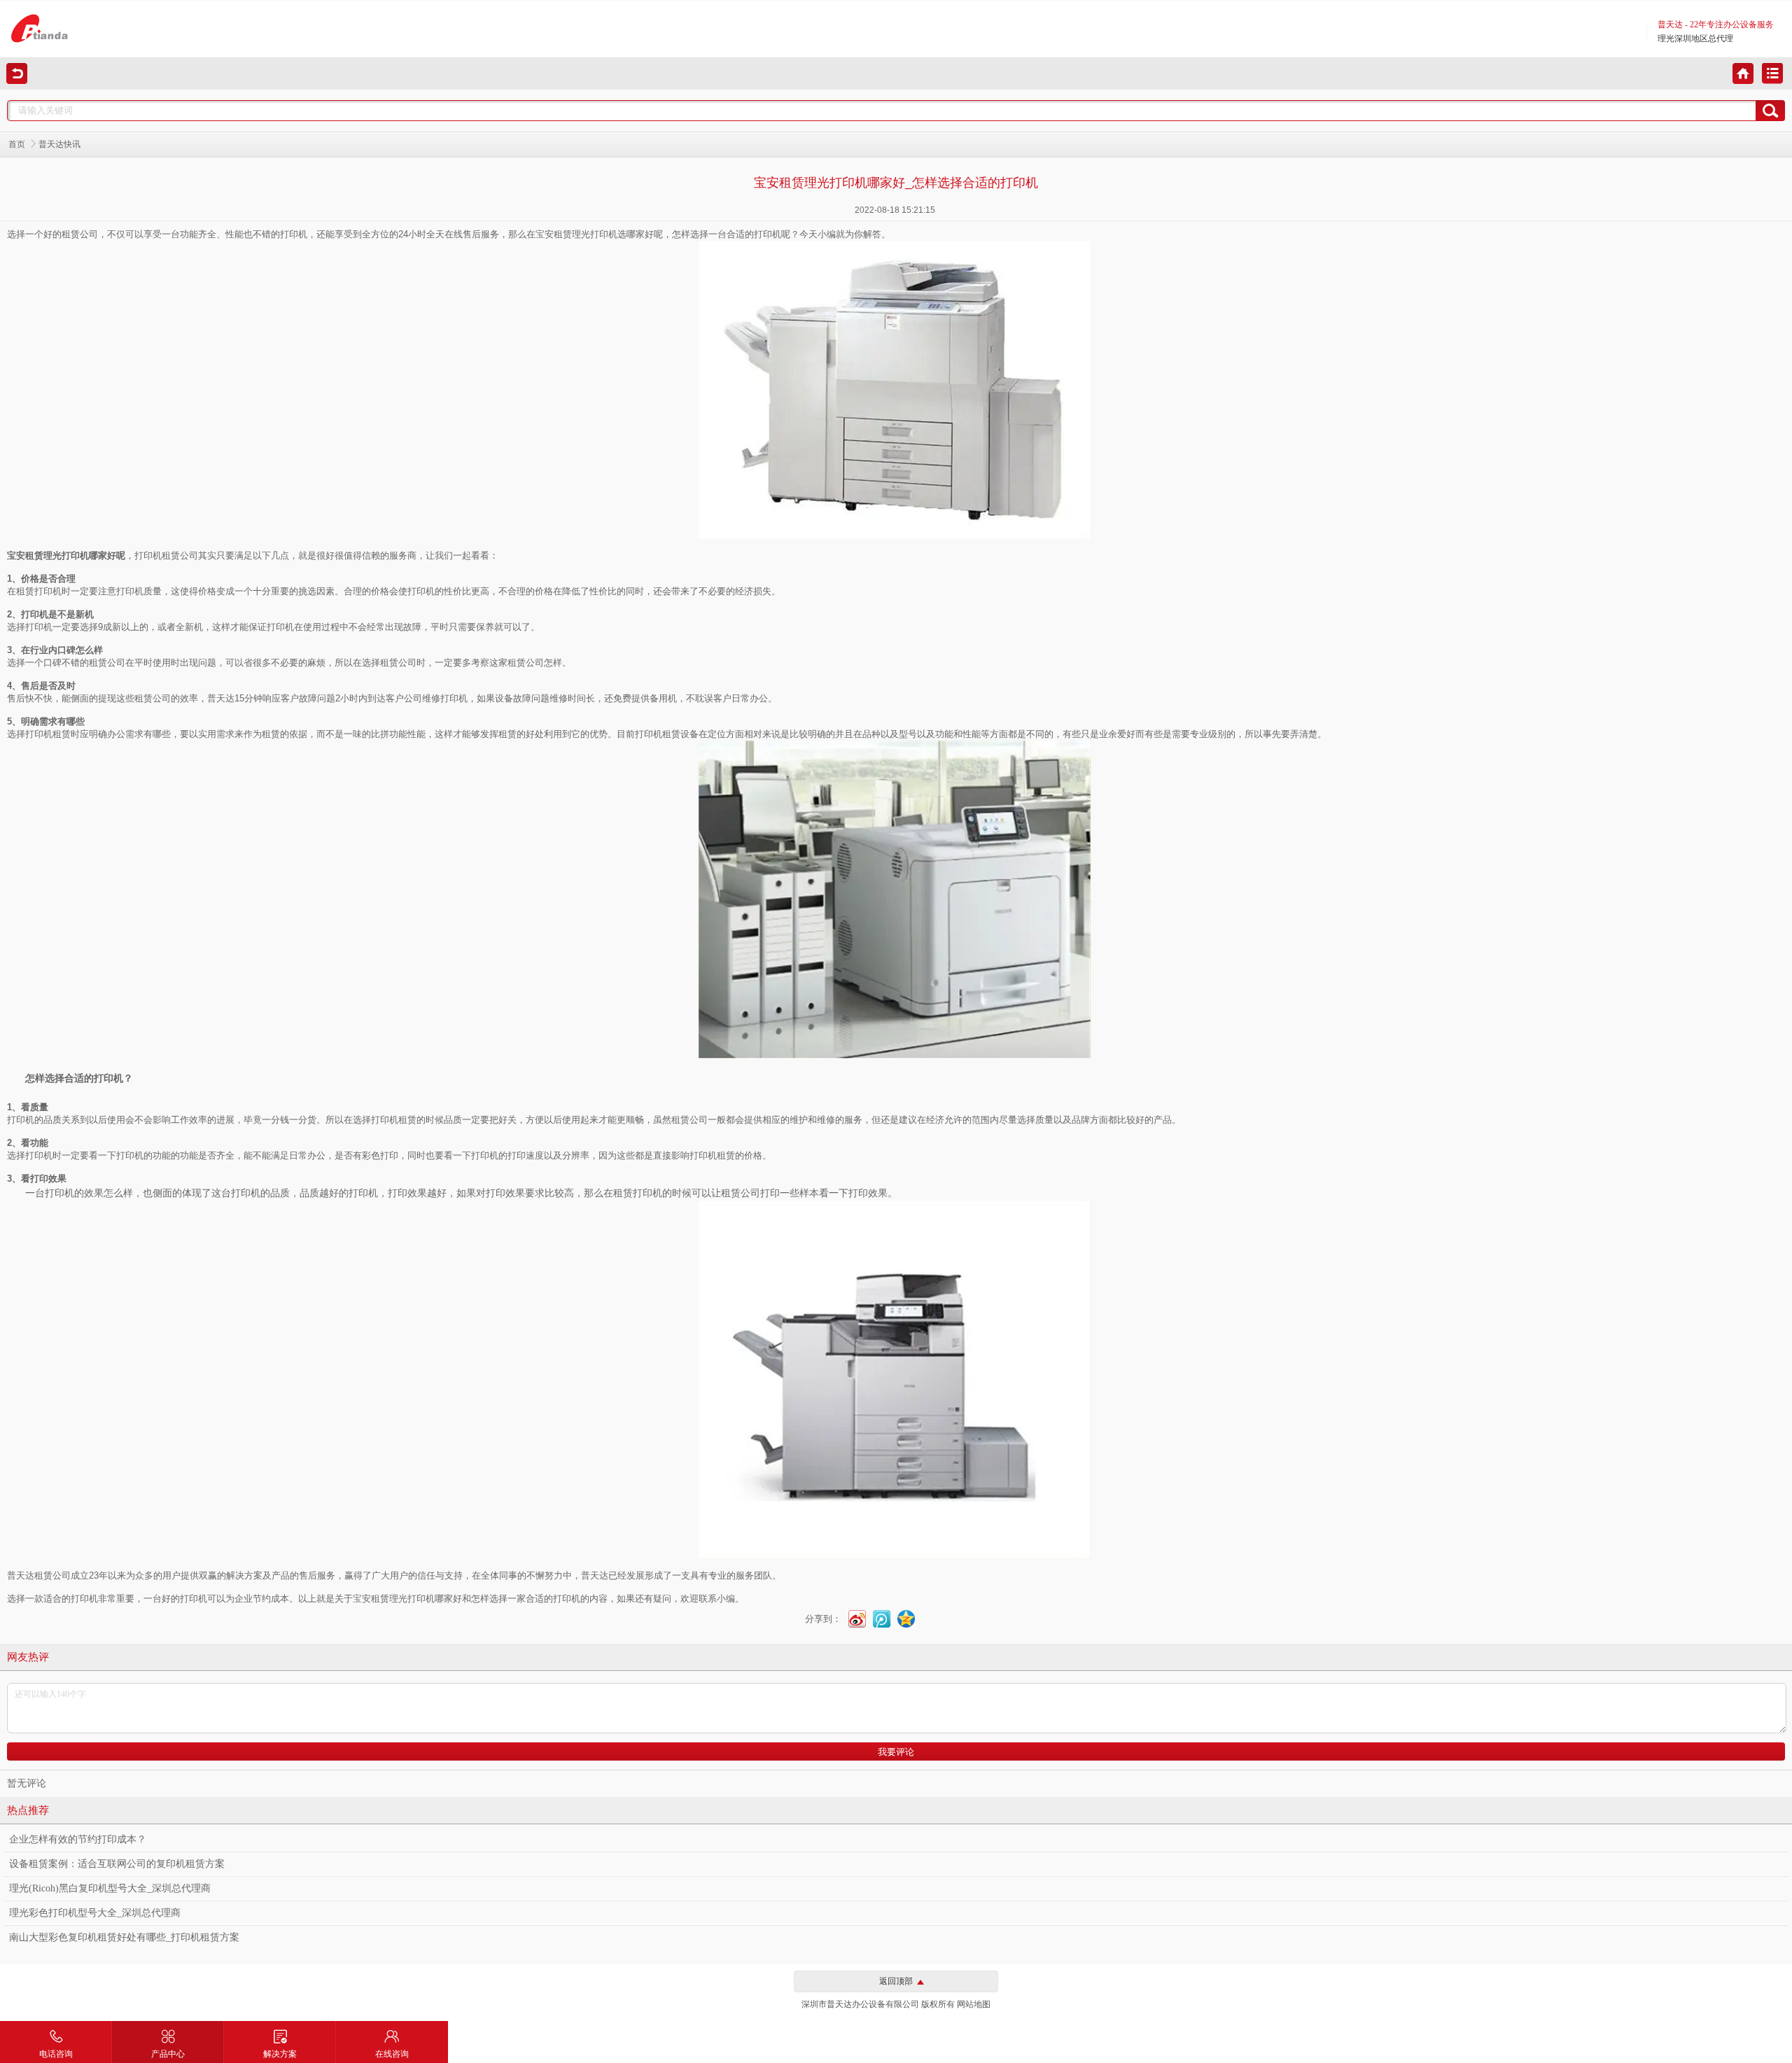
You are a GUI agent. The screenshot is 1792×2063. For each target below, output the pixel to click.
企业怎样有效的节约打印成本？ (78, 1839)
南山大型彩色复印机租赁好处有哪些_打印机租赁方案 (124, 1937)
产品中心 (168, 2054)
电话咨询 (56, 2054)
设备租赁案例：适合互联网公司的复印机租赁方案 (117, 1864)
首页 (17, 144)
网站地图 (974, 2004)
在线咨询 (392, 2054)
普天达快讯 (59, 144)
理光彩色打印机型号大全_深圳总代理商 (95, 1913)
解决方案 (280, 2054)
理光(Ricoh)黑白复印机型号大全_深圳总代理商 (110, 1888)
